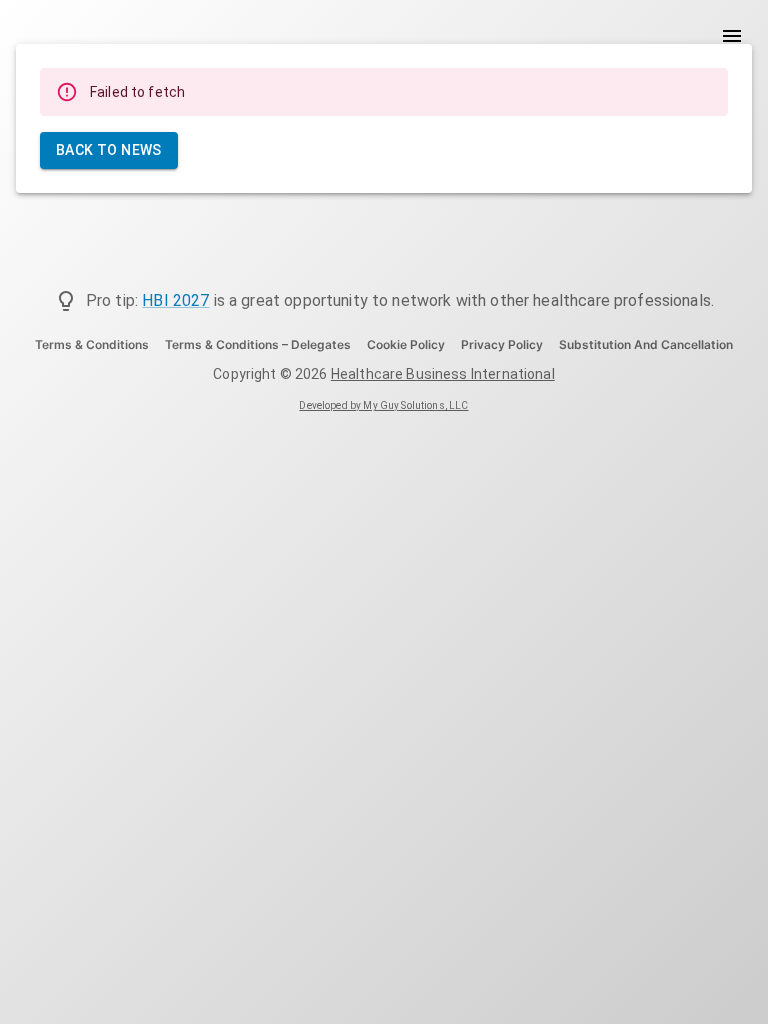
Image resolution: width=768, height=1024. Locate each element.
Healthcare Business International (443, 374)
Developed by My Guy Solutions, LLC (383, 405)
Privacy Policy (502, 344)
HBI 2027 (175, 300)
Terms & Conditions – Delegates (258, 344)
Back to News (109, 150)
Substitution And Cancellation (646, 344)
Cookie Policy (406, 344)
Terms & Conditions (92, 344)
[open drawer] (732, 36)
